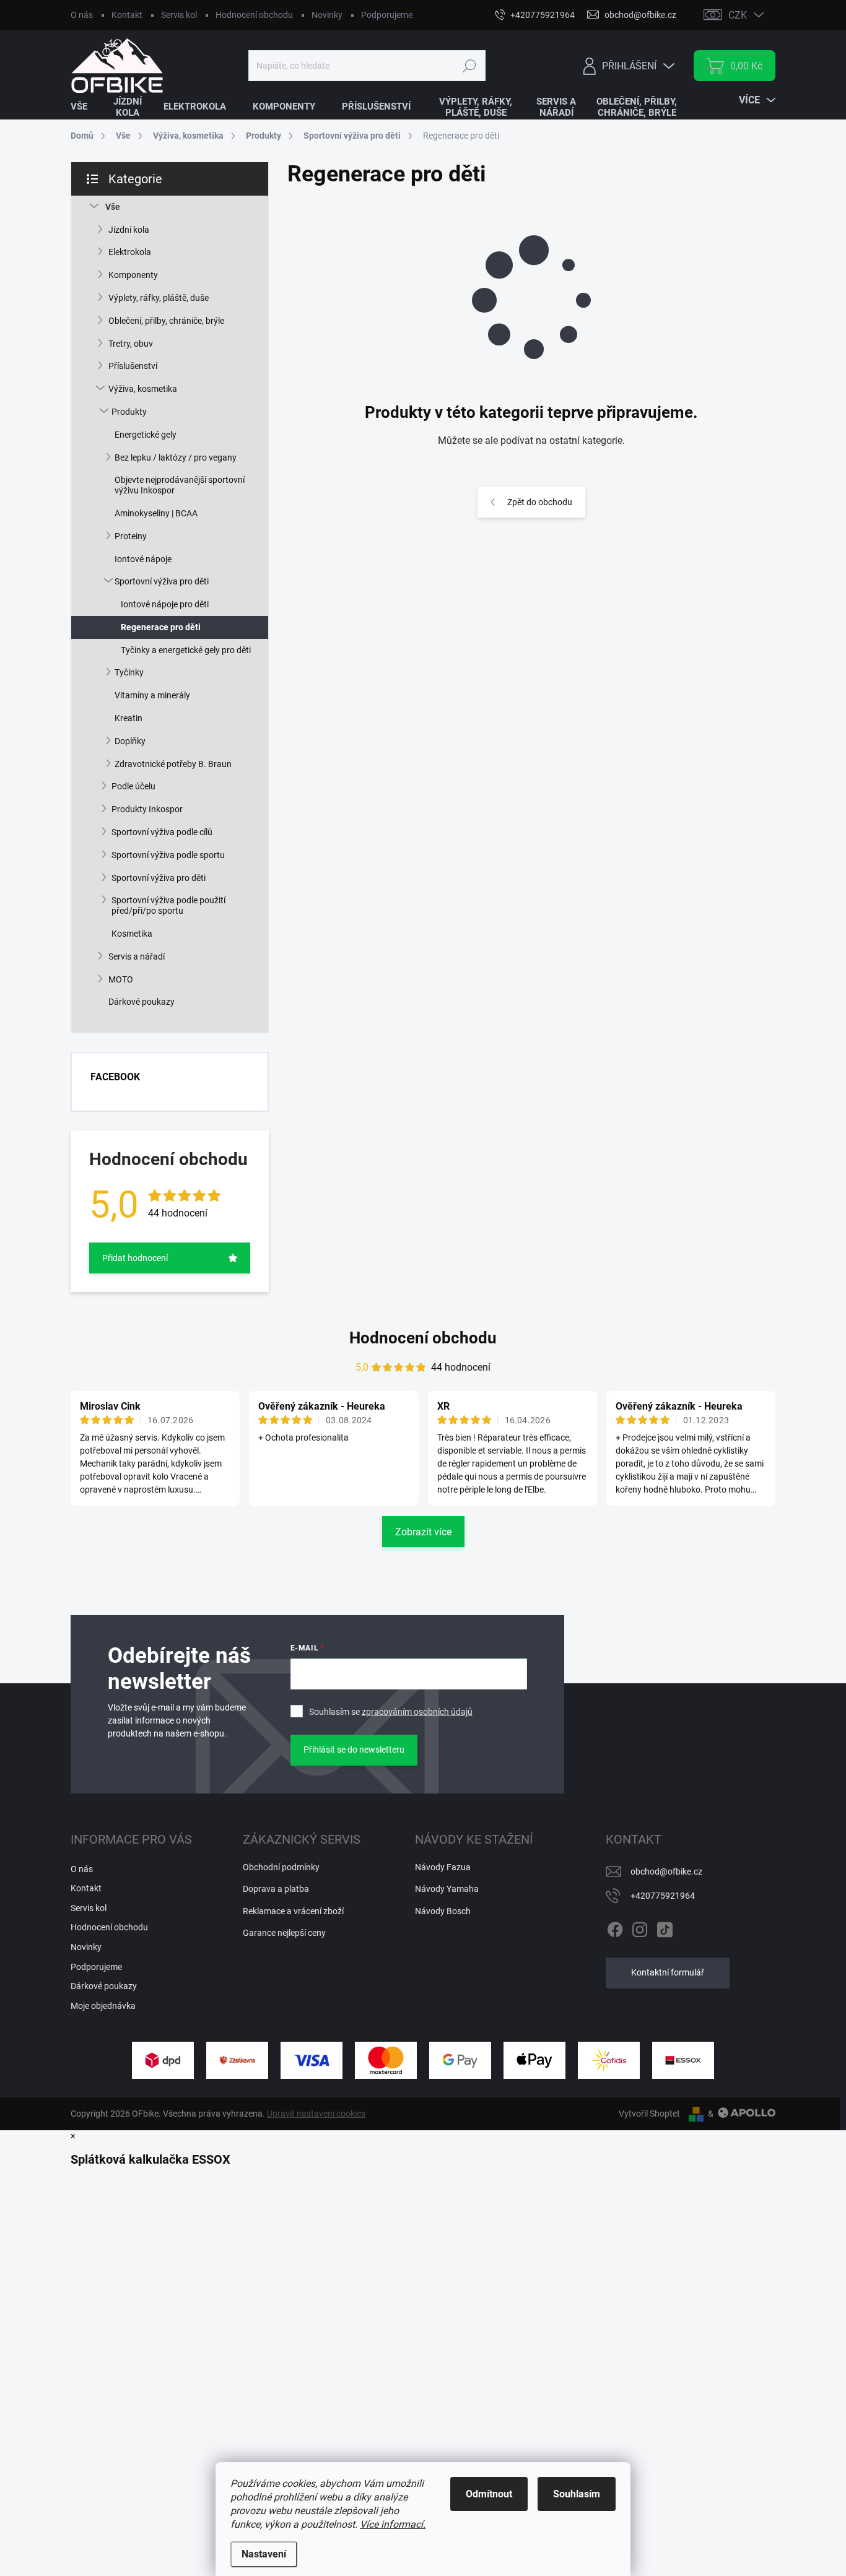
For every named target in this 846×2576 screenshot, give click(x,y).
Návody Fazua (443, 1867)
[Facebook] (615, 1927)
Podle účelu (133, 786)
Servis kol (179, 15)
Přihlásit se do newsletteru (354, 1750)
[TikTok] (665, 1927)
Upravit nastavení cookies (316, 2114)
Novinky (327, 15)
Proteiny (131, 536)
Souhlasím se (391, 1712)
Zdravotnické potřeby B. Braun (173, 764)
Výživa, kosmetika (143, 389)
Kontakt (127, 15)
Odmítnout (489, 2494)
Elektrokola (130, 252)
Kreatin (129, 718)
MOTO (121, 979)
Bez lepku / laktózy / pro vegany (176, 458)
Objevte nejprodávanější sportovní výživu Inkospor (180, 485)
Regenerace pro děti (161, 627)
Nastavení (264, 2554)
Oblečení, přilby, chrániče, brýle (166, 321)
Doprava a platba (276, 1889)
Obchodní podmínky (281, 1867)
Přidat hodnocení (135, 1258)
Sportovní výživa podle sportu (168, 855)
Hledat (469, 66)
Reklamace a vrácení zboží (293, 1911)
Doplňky (130, 741)
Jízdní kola (129, 230)
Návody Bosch (443, 1911)
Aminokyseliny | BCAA (156, 513)
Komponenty (133, 275)
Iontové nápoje (143, 559)
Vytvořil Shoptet (649, 2114)
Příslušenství (133, 366)
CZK (738, 15)
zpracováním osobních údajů (417, 1712)
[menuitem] (87, 107)
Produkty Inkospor (147, 809)
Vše (113, 207)
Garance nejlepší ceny (284, 1933)
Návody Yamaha (447, 1889)
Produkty (129, 412)
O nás (82, 15)
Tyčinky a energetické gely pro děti (186, 650)
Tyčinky (129, 672)
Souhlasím (577, 2494)
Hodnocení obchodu (254, 15)
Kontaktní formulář (668, 1972)
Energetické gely (146, 435)
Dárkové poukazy (142, 1002)
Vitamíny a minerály (152, 695)
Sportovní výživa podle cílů (162, 832)
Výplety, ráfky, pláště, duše (159, 298)
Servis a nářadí (137, 956)
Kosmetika (132, 934)
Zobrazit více (423, 1532)
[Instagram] (640, 1927)
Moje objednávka (103, 2006)
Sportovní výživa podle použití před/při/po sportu (168, 905)
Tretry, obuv (131, 344)
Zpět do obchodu (540, 502)
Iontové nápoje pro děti (165, 604)
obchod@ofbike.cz (666, 1871)
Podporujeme (387, 15)
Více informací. (393, 2524)
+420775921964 (663, 1896)
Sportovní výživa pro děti (162, 581)
